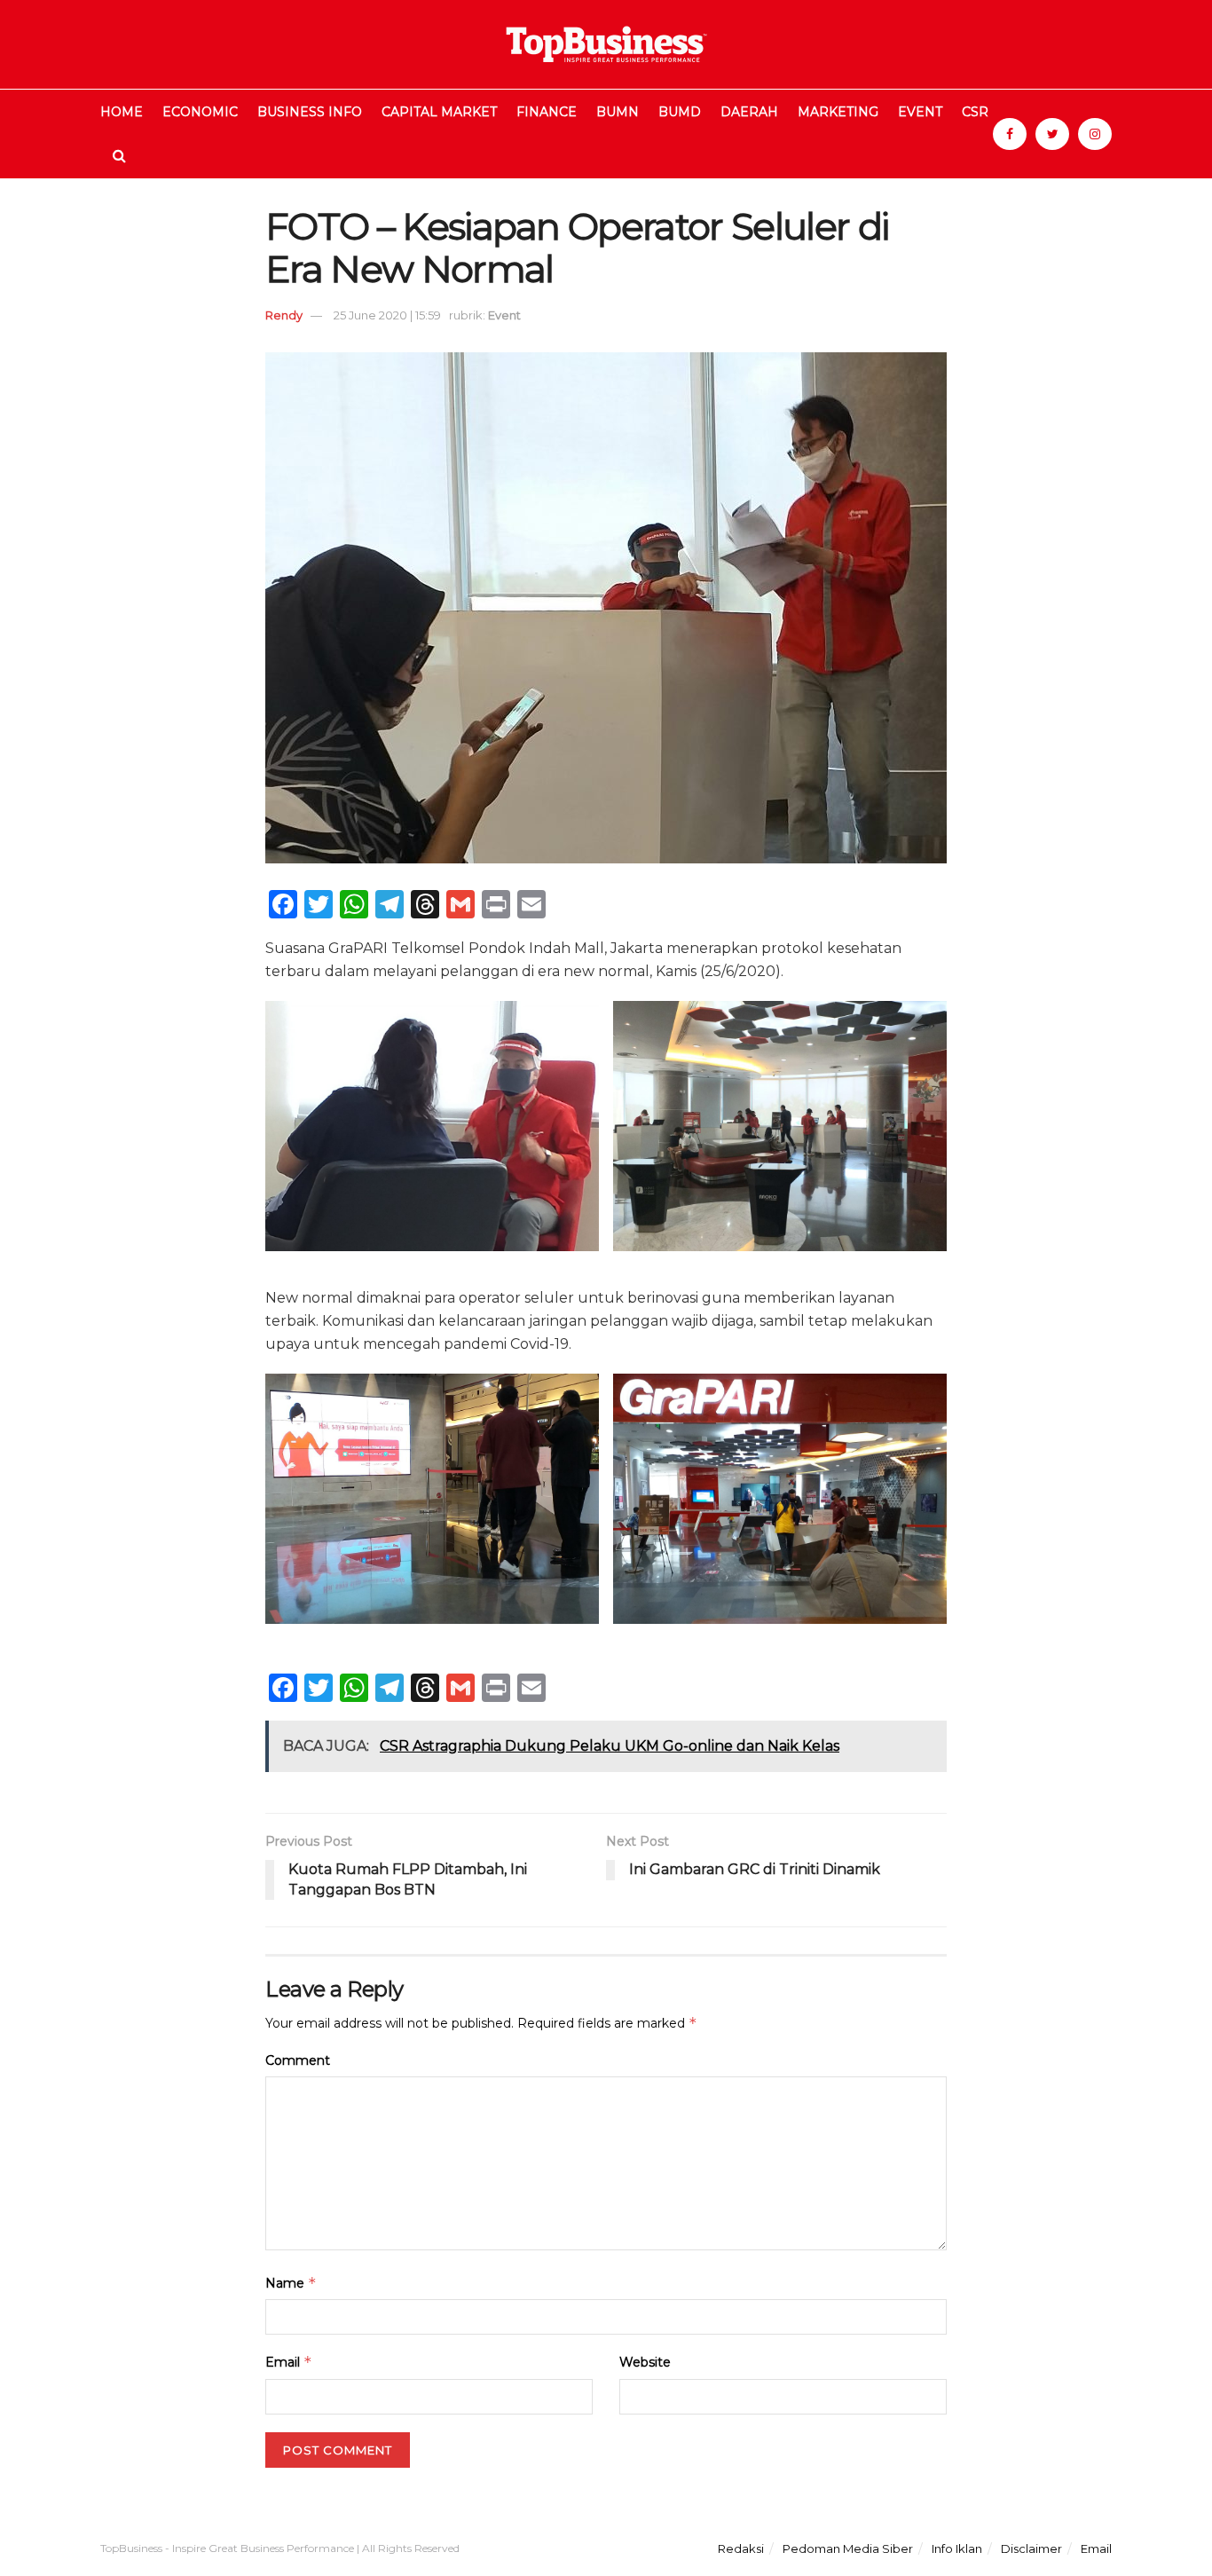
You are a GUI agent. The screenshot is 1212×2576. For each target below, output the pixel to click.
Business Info (310, 112)
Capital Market (439, 112)
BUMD (680, 112)
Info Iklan (957, 2548)
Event (920, 112)
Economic (200, 112)
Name (291, 2283)
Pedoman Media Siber (848, 2548)
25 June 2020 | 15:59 (387, 315)
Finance (547, 112)
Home (122, 112)
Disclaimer (1031, 2548)
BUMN (618, 112)
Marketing (838, 112)
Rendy (284, 315)
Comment (298, 2060)
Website (645, 2362)
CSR (975, 112)
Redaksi (741, 2548)
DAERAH (749, 112)
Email (289, 2362)
